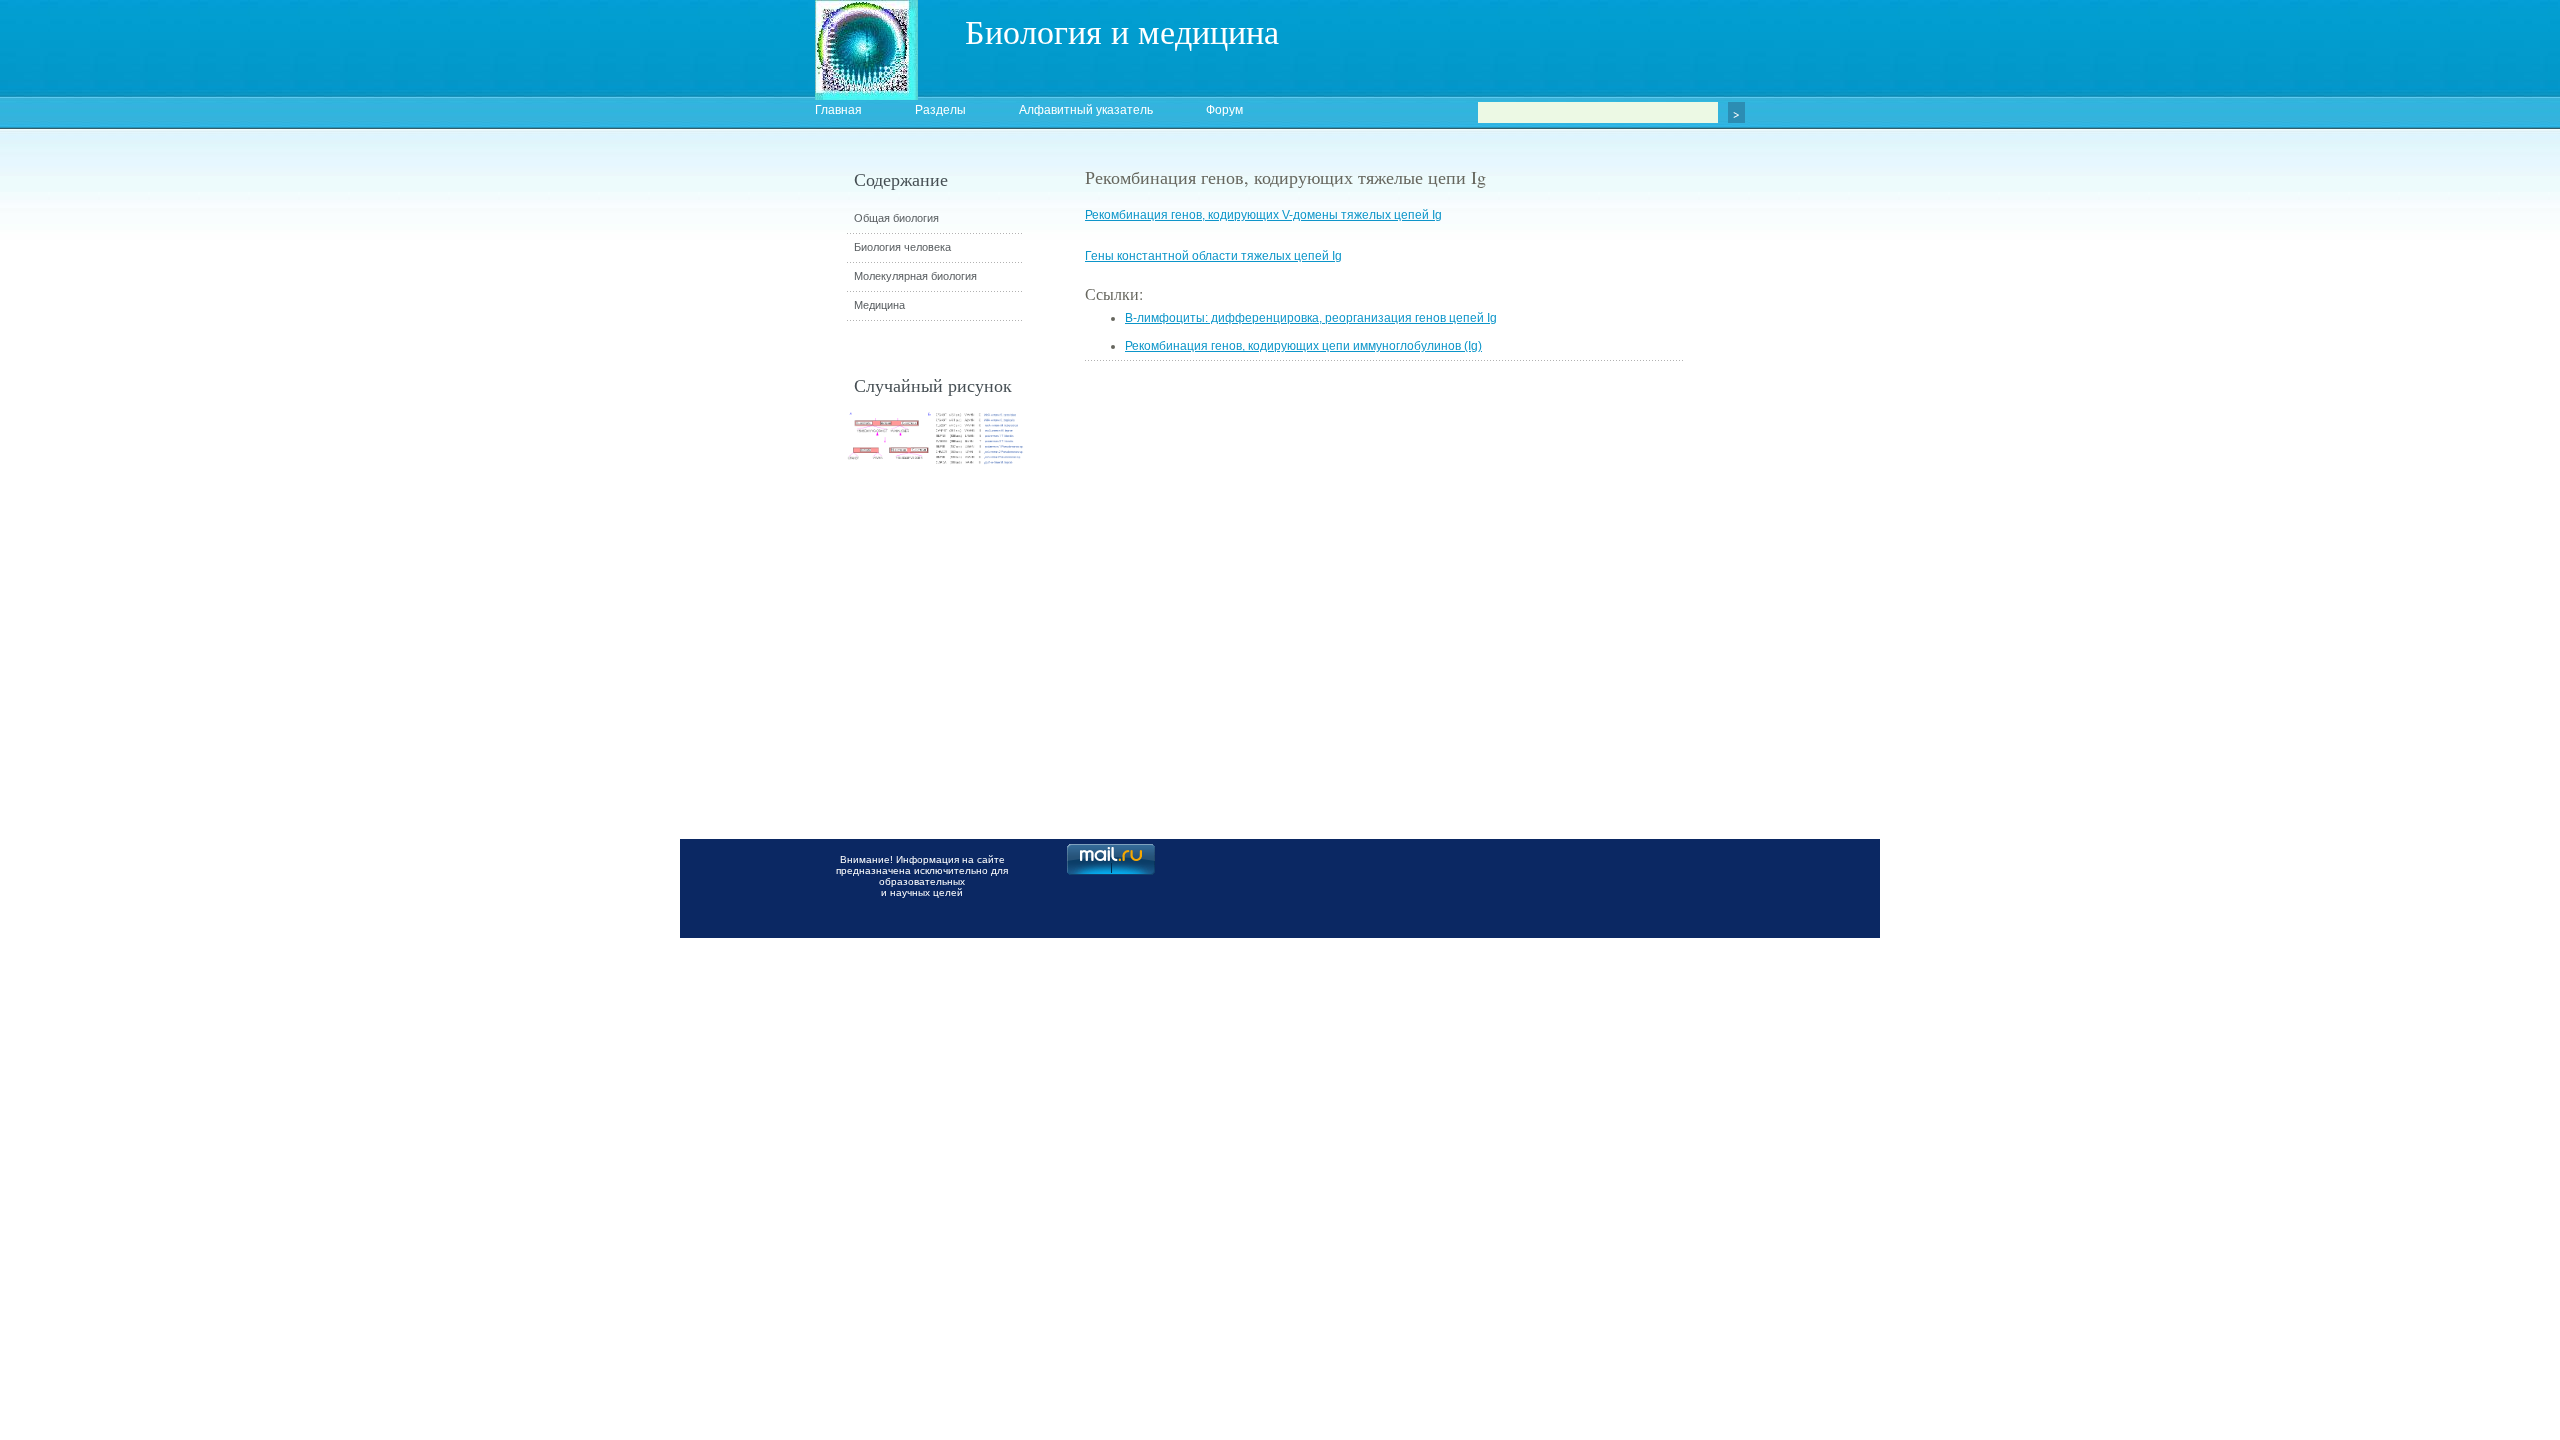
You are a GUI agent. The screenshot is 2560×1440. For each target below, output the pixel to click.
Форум (1224, 110)
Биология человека (902, 247)
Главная (838, 110)
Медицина (879, 305)
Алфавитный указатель (1086, 110)
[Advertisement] (1795, 525)
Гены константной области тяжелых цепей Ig (1213, 256)
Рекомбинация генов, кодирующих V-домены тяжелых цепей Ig (1263, 215)
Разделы (940, 110)
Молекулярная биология (915, 276)
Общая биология (896, 218)
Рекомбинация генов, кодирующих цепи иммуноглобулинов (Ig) (1303, 346)
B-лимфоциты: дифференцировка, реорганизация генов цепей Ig (1311, 318)
